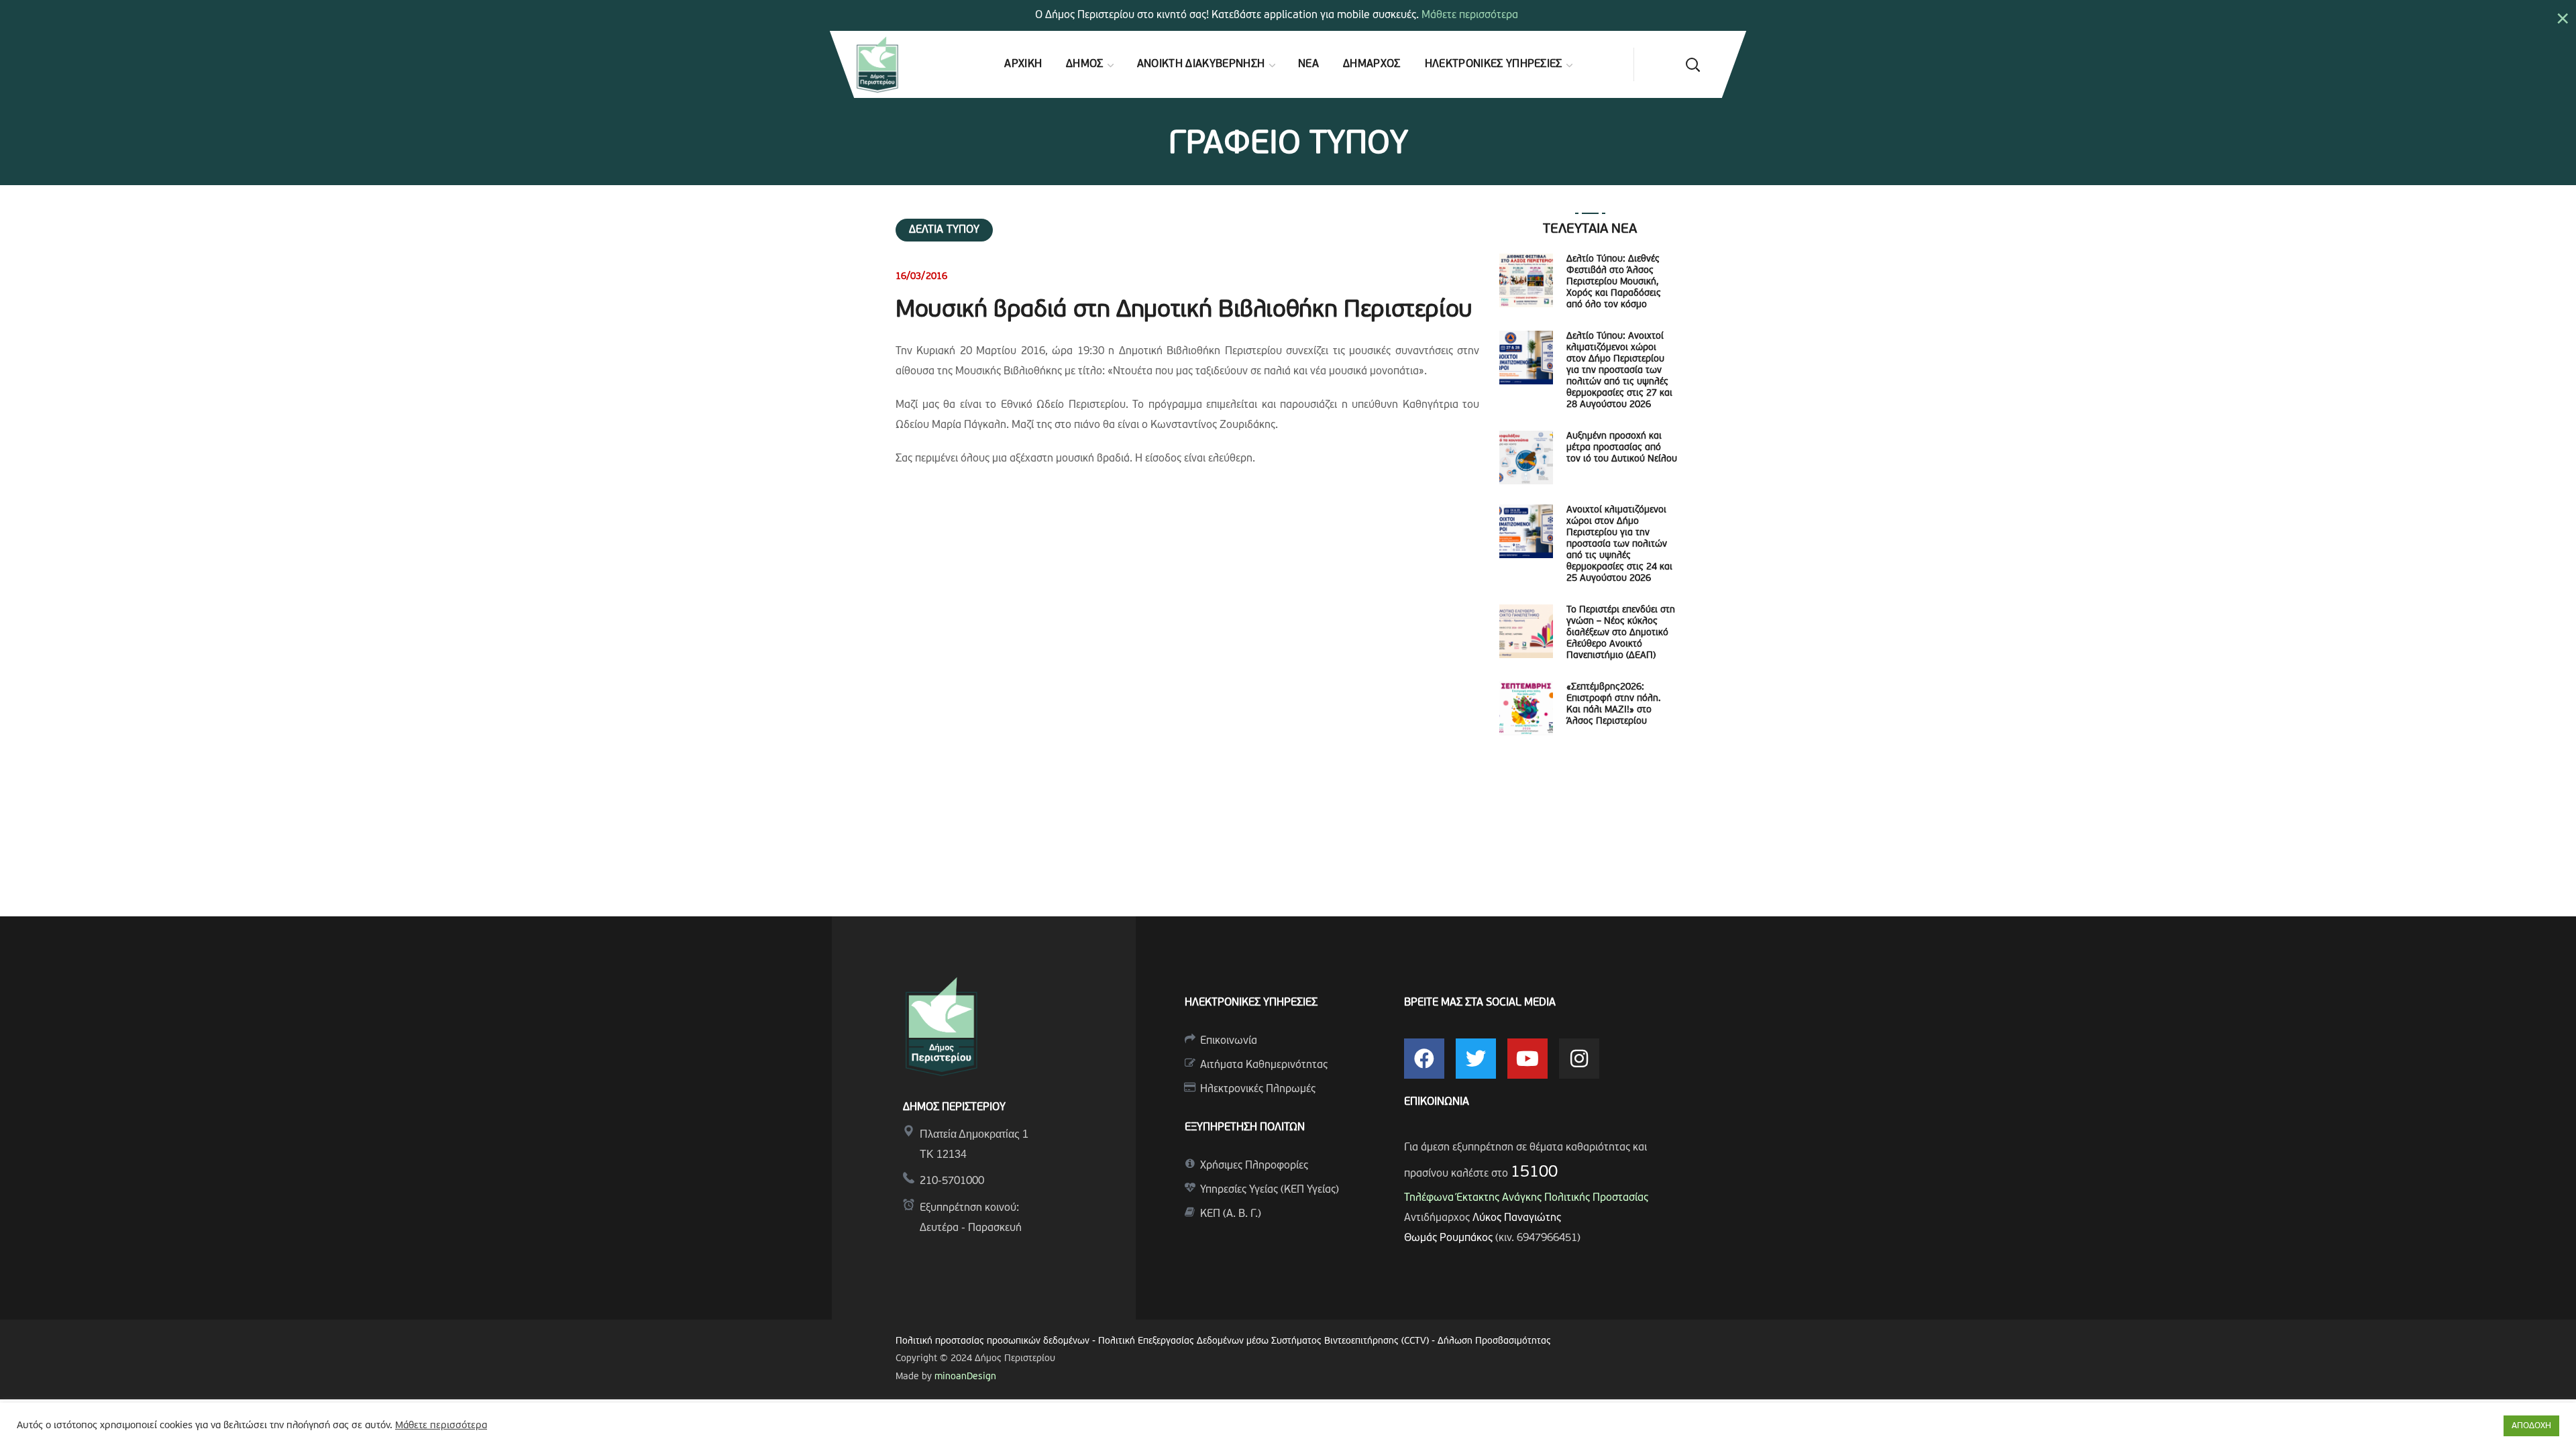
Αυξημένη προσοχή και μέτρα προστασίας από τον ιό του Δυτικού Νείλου (1622, 448)
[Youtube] (1527, 1059)
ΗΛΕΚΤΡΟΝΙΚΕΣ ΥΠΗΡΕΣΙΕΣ (1251, 1003)
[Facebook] (1424, 1059)
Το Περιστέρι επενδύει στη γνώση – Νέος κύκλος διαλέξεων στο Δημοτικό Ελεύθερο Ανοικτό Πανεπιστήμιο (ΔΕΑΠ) (1621, 633)
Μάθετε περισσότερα (1470, 15)
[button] (1693, 64)
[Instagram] (1579, 1059)
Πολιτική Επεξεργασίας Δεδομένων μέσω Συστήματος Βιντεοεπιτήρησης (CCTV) (1265, 1341)
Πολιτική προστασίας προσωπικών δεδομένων (992, 1341)
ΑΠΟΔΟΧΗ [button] (2531, 1426)
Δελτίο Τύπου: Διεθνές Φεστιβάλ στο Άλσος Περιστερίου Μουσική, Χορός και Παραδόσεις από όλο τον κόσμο (1614, 282)
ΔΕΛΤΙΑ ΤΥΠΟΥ (944, 230)
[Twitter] (1476, 1059)
